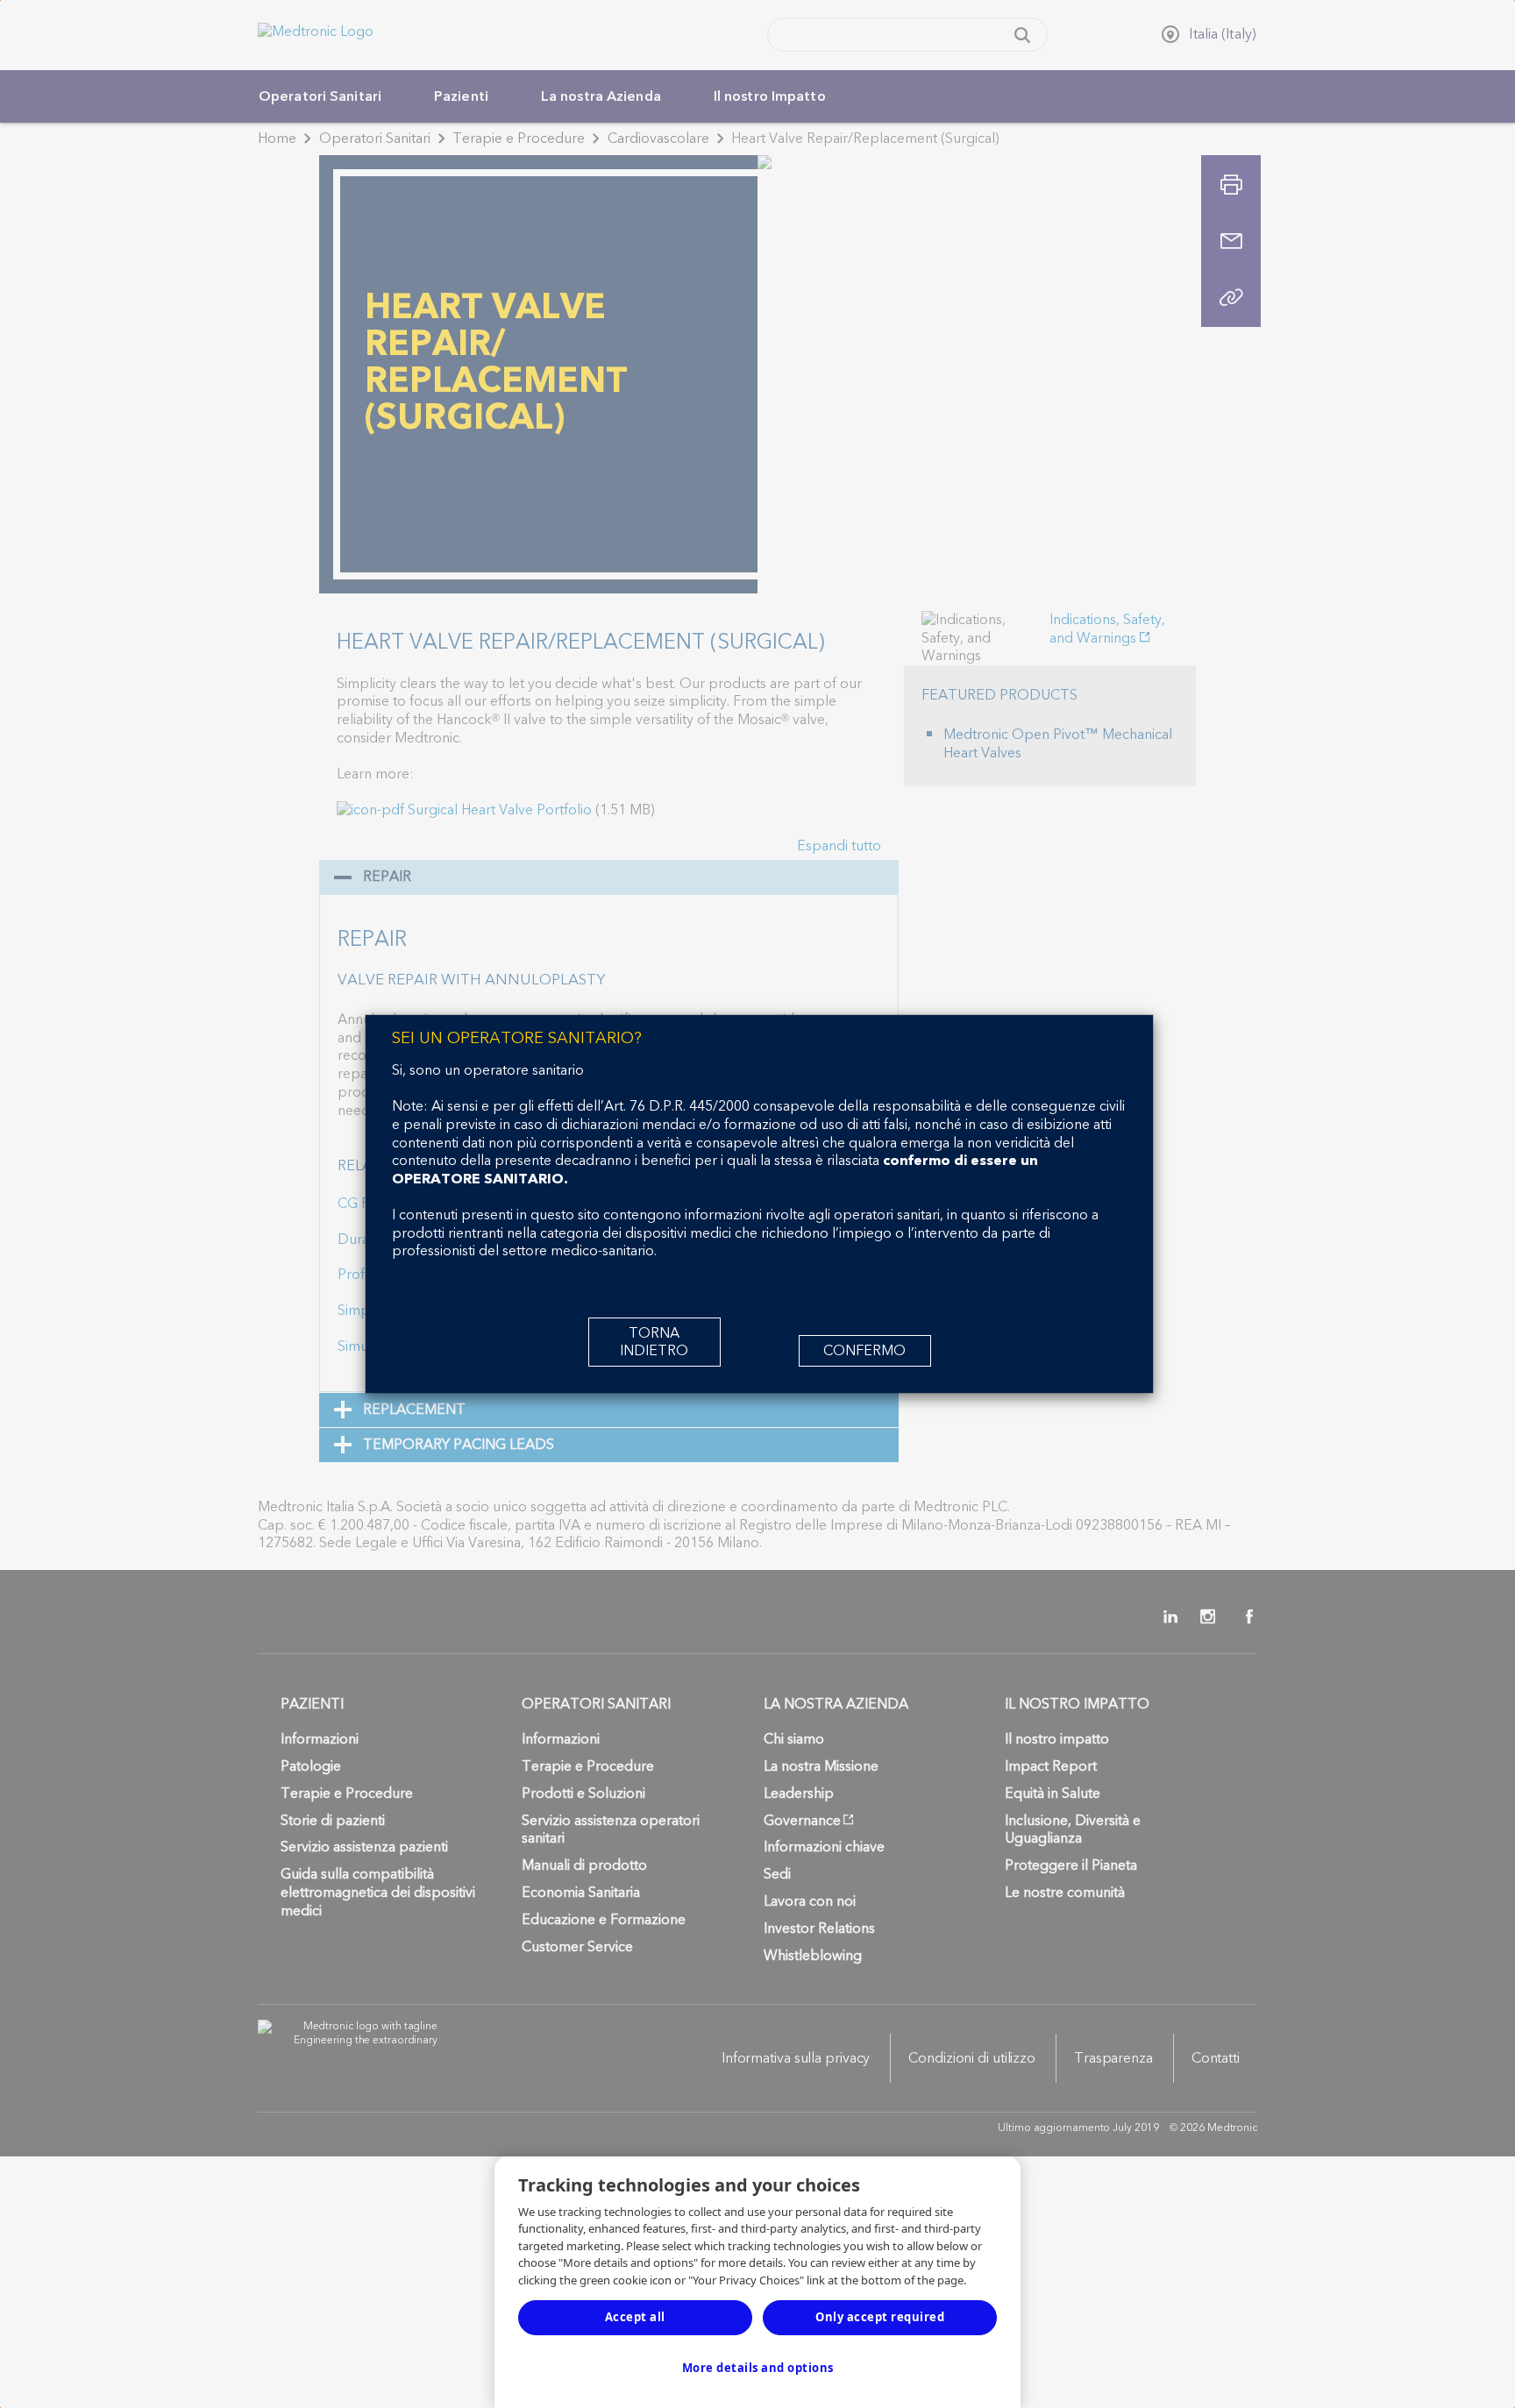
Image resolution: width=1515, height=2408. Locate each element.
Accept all (635, 2317)
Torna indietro (654, 1342)
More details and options (758, 2368)
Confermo (864, 1351)
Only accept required (880, 2317)
